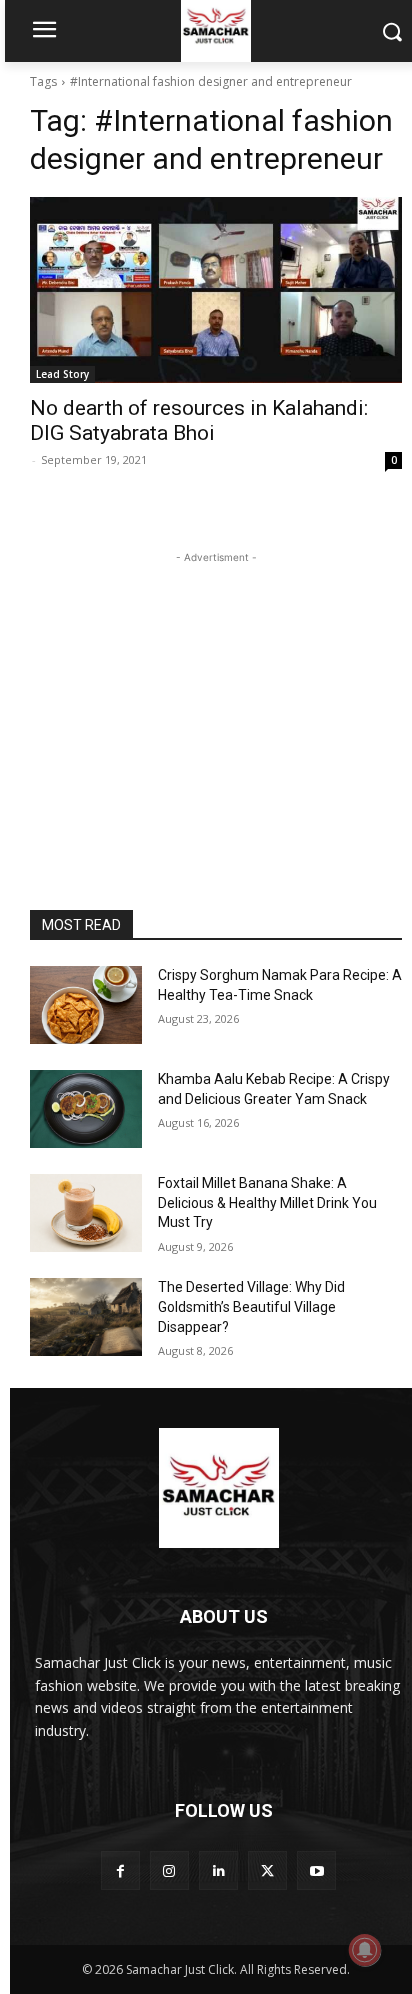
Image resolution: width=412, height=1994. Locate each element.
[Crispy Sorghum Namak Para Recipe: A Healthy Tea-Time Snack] (86, 1005)
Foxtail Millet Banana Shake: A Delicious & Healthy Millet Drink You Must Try (267, 1202)
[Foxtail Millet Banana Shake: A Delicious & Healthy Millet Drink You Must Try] (86, 1213)
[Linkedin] (218, 1870)
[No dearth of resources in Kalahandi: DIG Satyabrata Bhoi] (216, 290)
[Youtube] (316, 1870)
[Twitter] (267, 1870)
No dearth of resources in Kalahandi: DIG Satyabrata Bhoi (199, 420)
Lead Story (62, 374)
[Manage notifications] (365, 1950)
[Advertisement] (216, 693)
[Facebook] (120, 1870)
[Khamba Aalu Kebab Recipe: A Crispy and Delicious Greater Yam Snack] (86, 1109)
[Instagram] (169, 1870)
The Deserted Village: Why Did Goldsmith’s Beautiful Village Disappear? (251, 1306)
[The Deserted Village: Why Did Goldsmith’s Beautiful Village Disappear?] (86, 1317)
